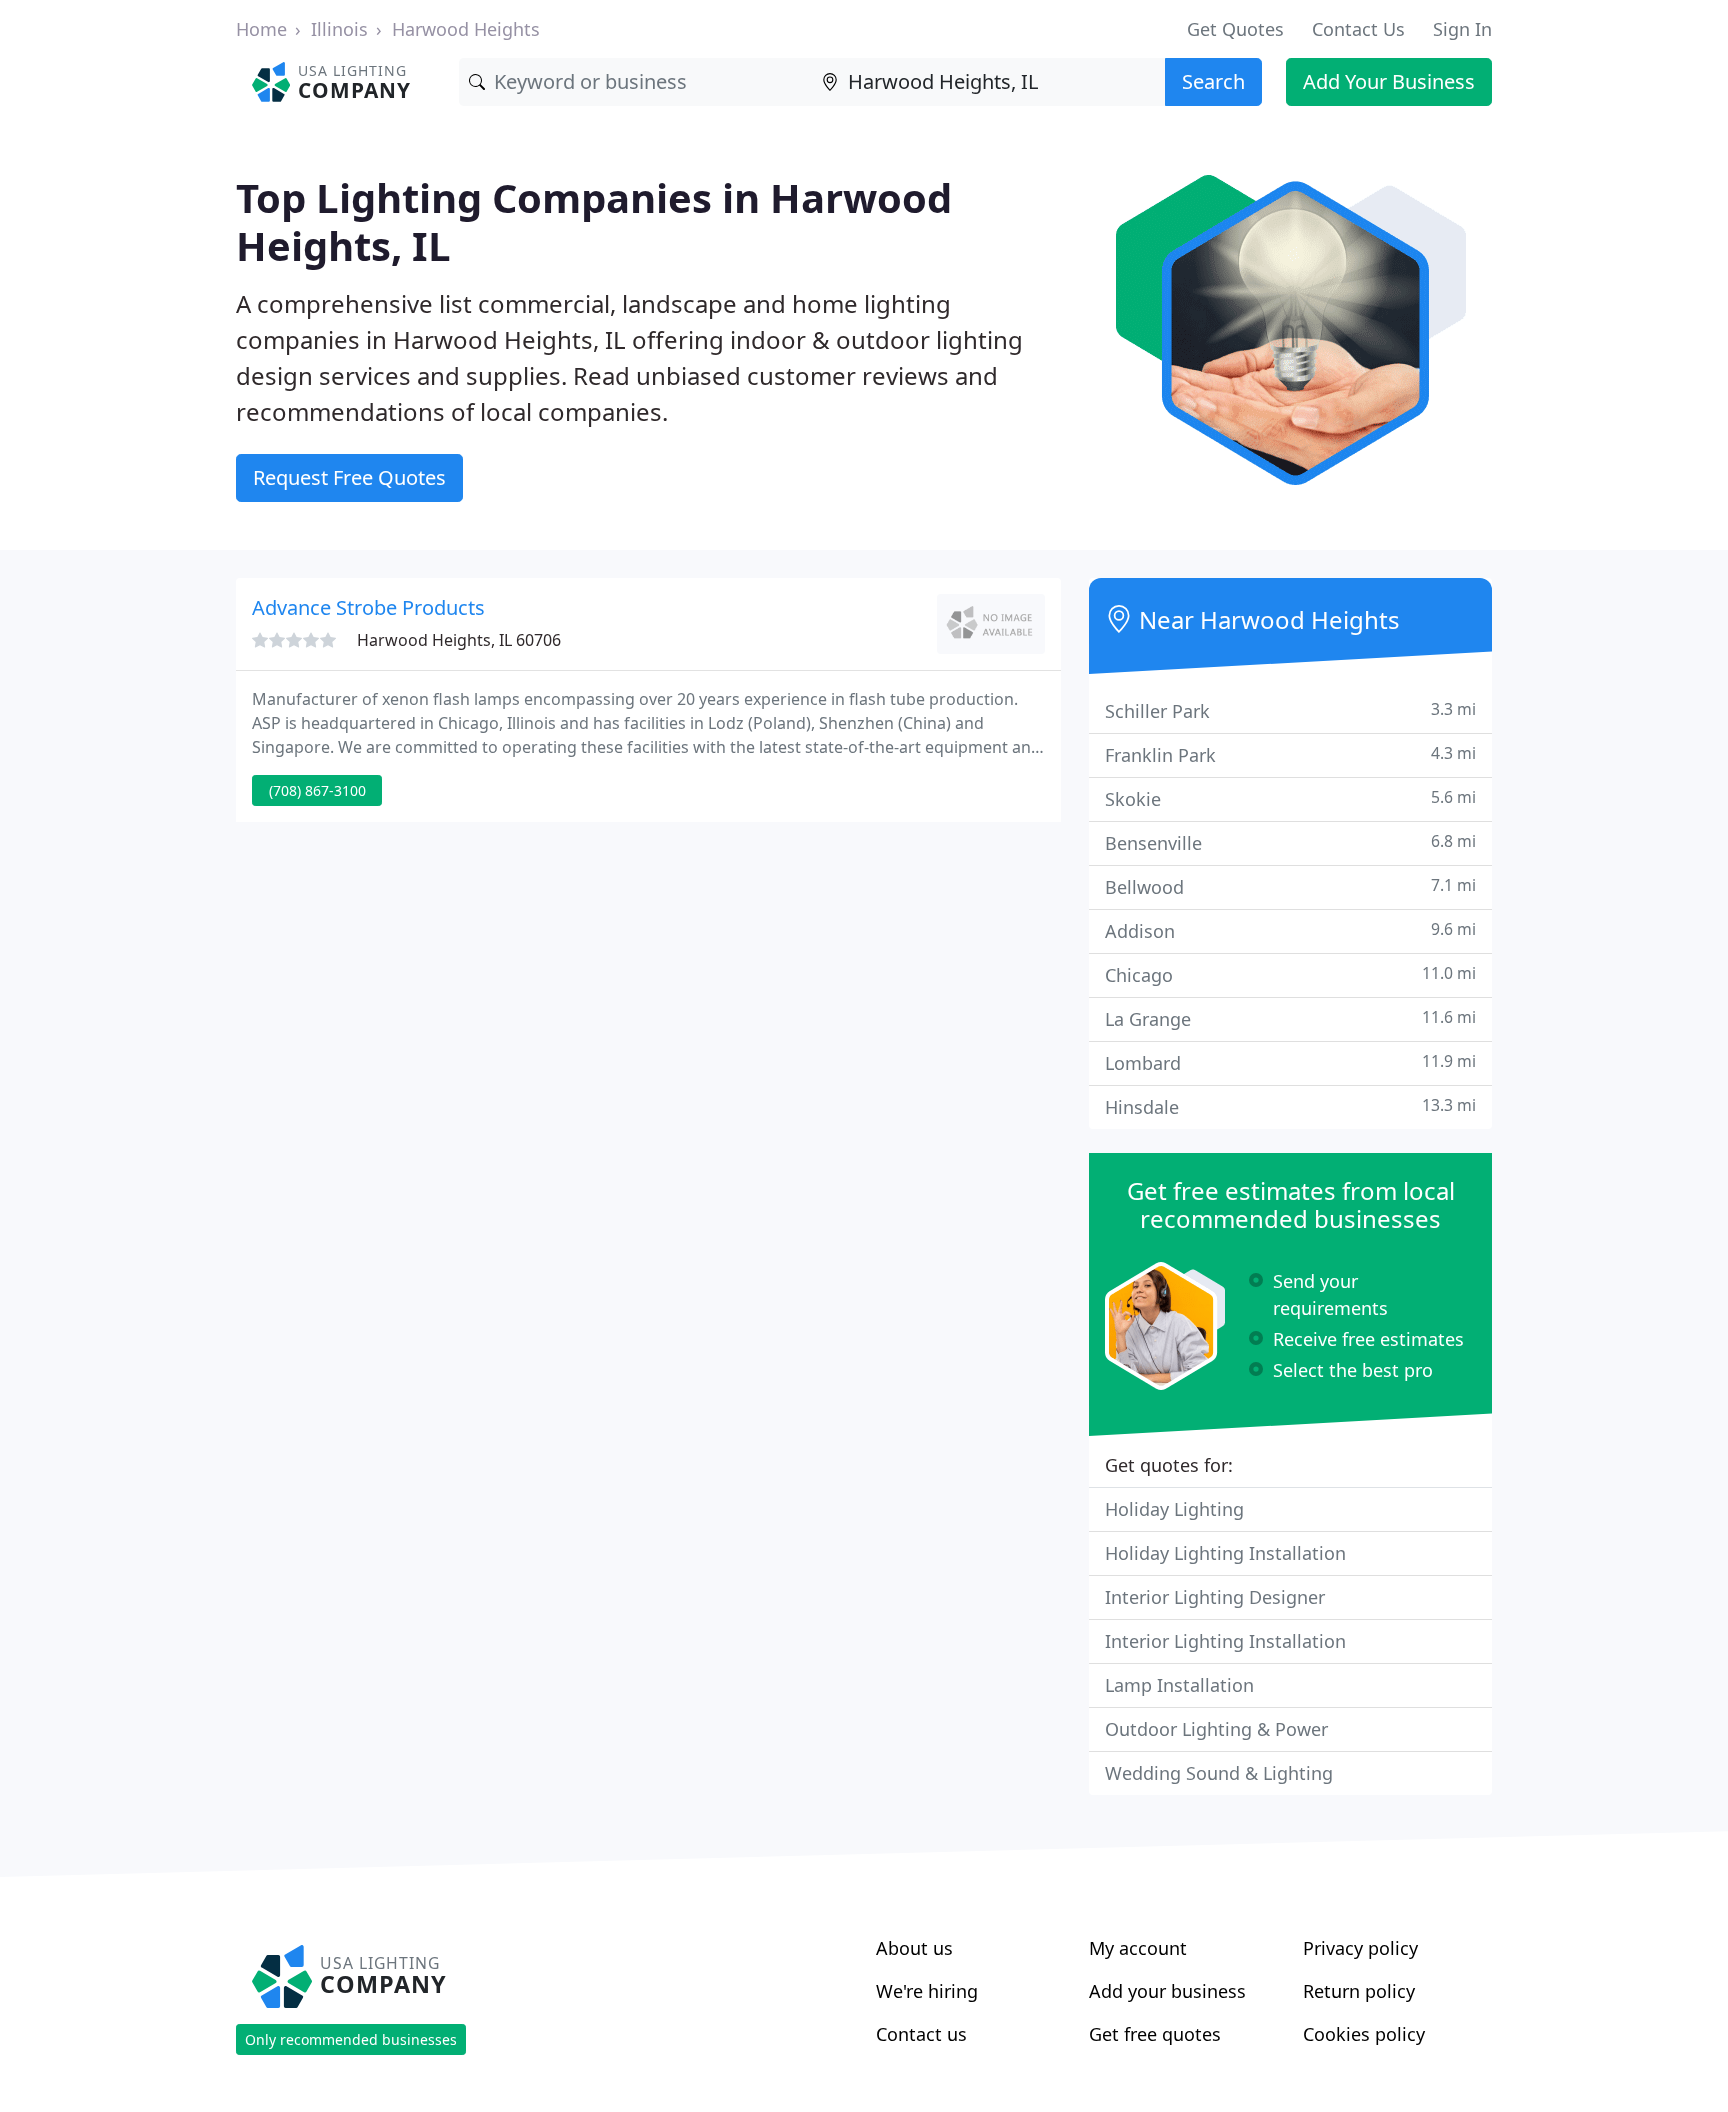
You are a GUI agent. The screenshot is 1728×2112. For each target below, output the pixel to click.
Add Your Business (1389, 81)
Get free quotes (1155, 2034)
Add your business (1167, 1991)
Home (261, 29)
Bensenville (1290, 842)
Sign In (1462, 29)
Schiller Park (1290, 710)
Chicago (1290, 974)
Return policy (1359, 1991)
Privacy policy (1360, 1948)
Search (1213, 81)
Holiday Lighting (1174, 1509)
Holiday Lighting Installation (1225, 1553)
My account (1138, 1948)
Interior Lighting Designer (1215, 1597)
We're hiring (927, 1991)
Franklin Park (1290, 754)
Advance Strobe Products (368, 607)
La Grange (1290, 1018)
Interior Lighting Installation (1225, 1641)
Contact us (921, 2034)
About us (914, 1948)
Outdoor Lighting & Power (1216, 1729)
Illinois (339, 29)
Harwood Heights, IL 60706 (459, 640)
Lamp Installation (1179, 1685)
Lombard (1290, 1062)
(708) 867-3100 (317, 790)
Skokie (1290, 798)
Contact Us (1358, 29)
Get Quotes (1235, 29)
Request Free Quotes (349, 477)
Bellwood (1290, 886)
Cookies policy (1364, 2034)
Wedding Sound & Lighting (1219, 1773)
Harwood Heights (466, 29)
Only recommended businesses (351, 2039)
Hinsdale (1290, 1106)
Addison (1290, 930)
